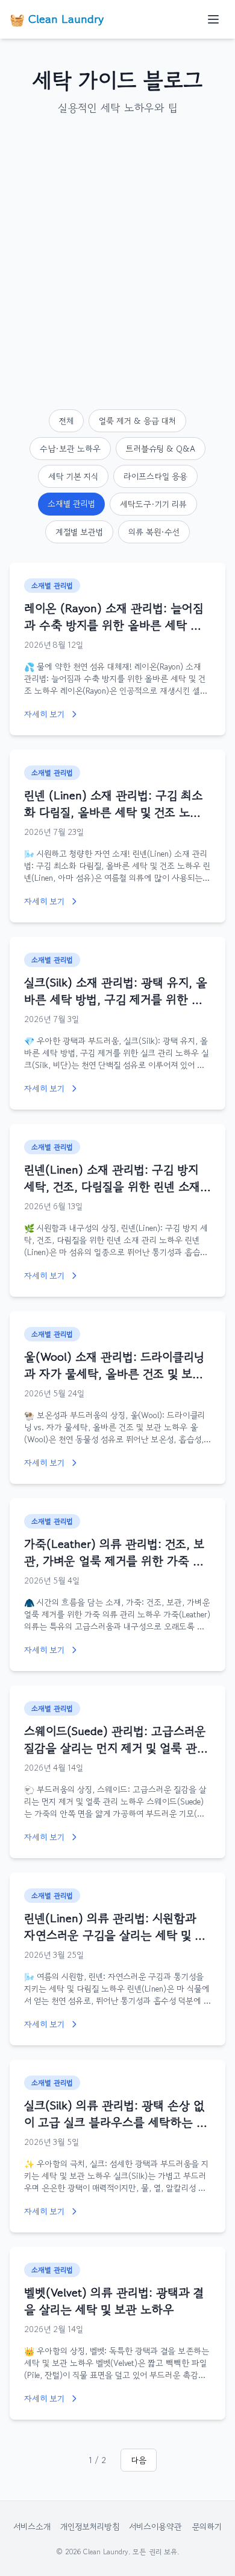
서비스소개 (32, 2526)
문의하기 (207, 2526)
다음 (139, 2460)
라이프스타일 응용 (155, 476)
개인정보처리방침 (90, 2526)
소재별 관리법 (71, 503)
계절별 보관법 (79, 532)
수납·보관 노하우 (70, 449)
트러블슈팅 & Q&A (161, 449)
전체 (66, 421)
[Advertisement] (117, 263)
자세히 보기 (44, 714)
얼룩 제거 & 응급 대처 (137, 421)
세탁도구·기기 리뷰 (153, 504)
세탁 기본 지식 (73, 476)
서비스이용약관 (155, 2526)
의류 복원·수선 (154, 532)
